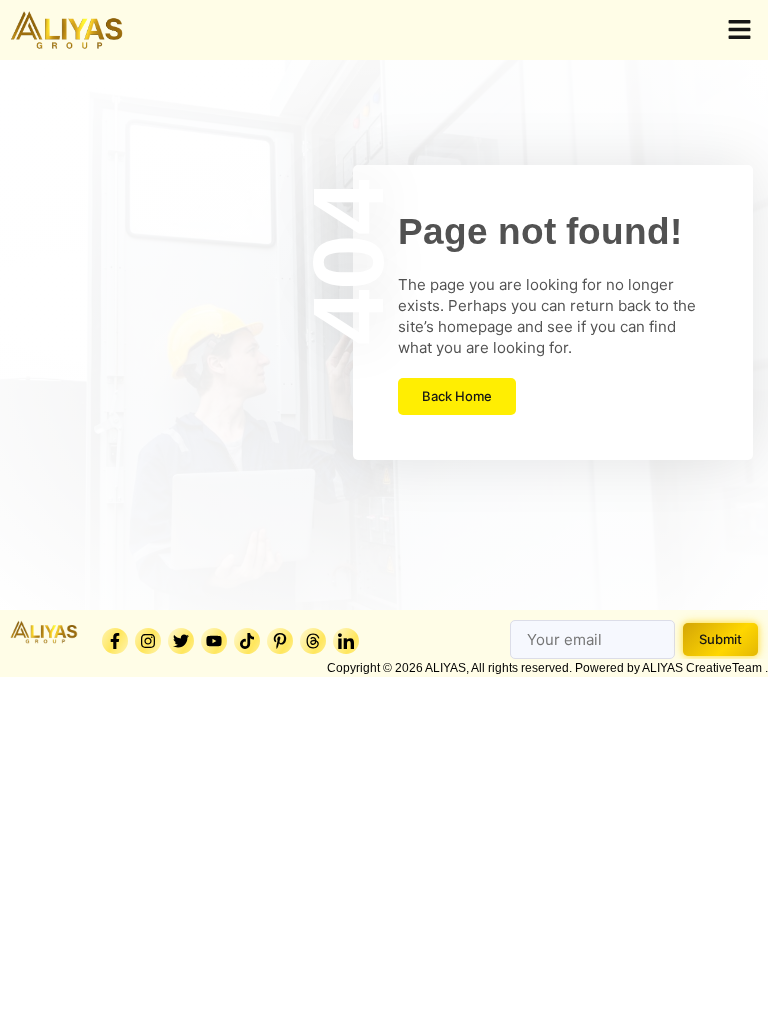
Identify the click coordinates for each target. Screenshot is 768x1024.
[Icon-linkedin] (346, 641)
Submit (720, 639)
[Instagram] (148, 641)
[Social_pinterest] (280, 641)
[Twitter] (181, 641)
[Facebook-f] (115, 641)
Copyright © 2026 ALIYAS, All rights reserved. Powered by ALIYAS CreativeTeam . (547, 668)
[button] (740, 30)
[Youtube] (214, 641)
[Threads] (313, 641)
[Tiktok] (247, 641)
